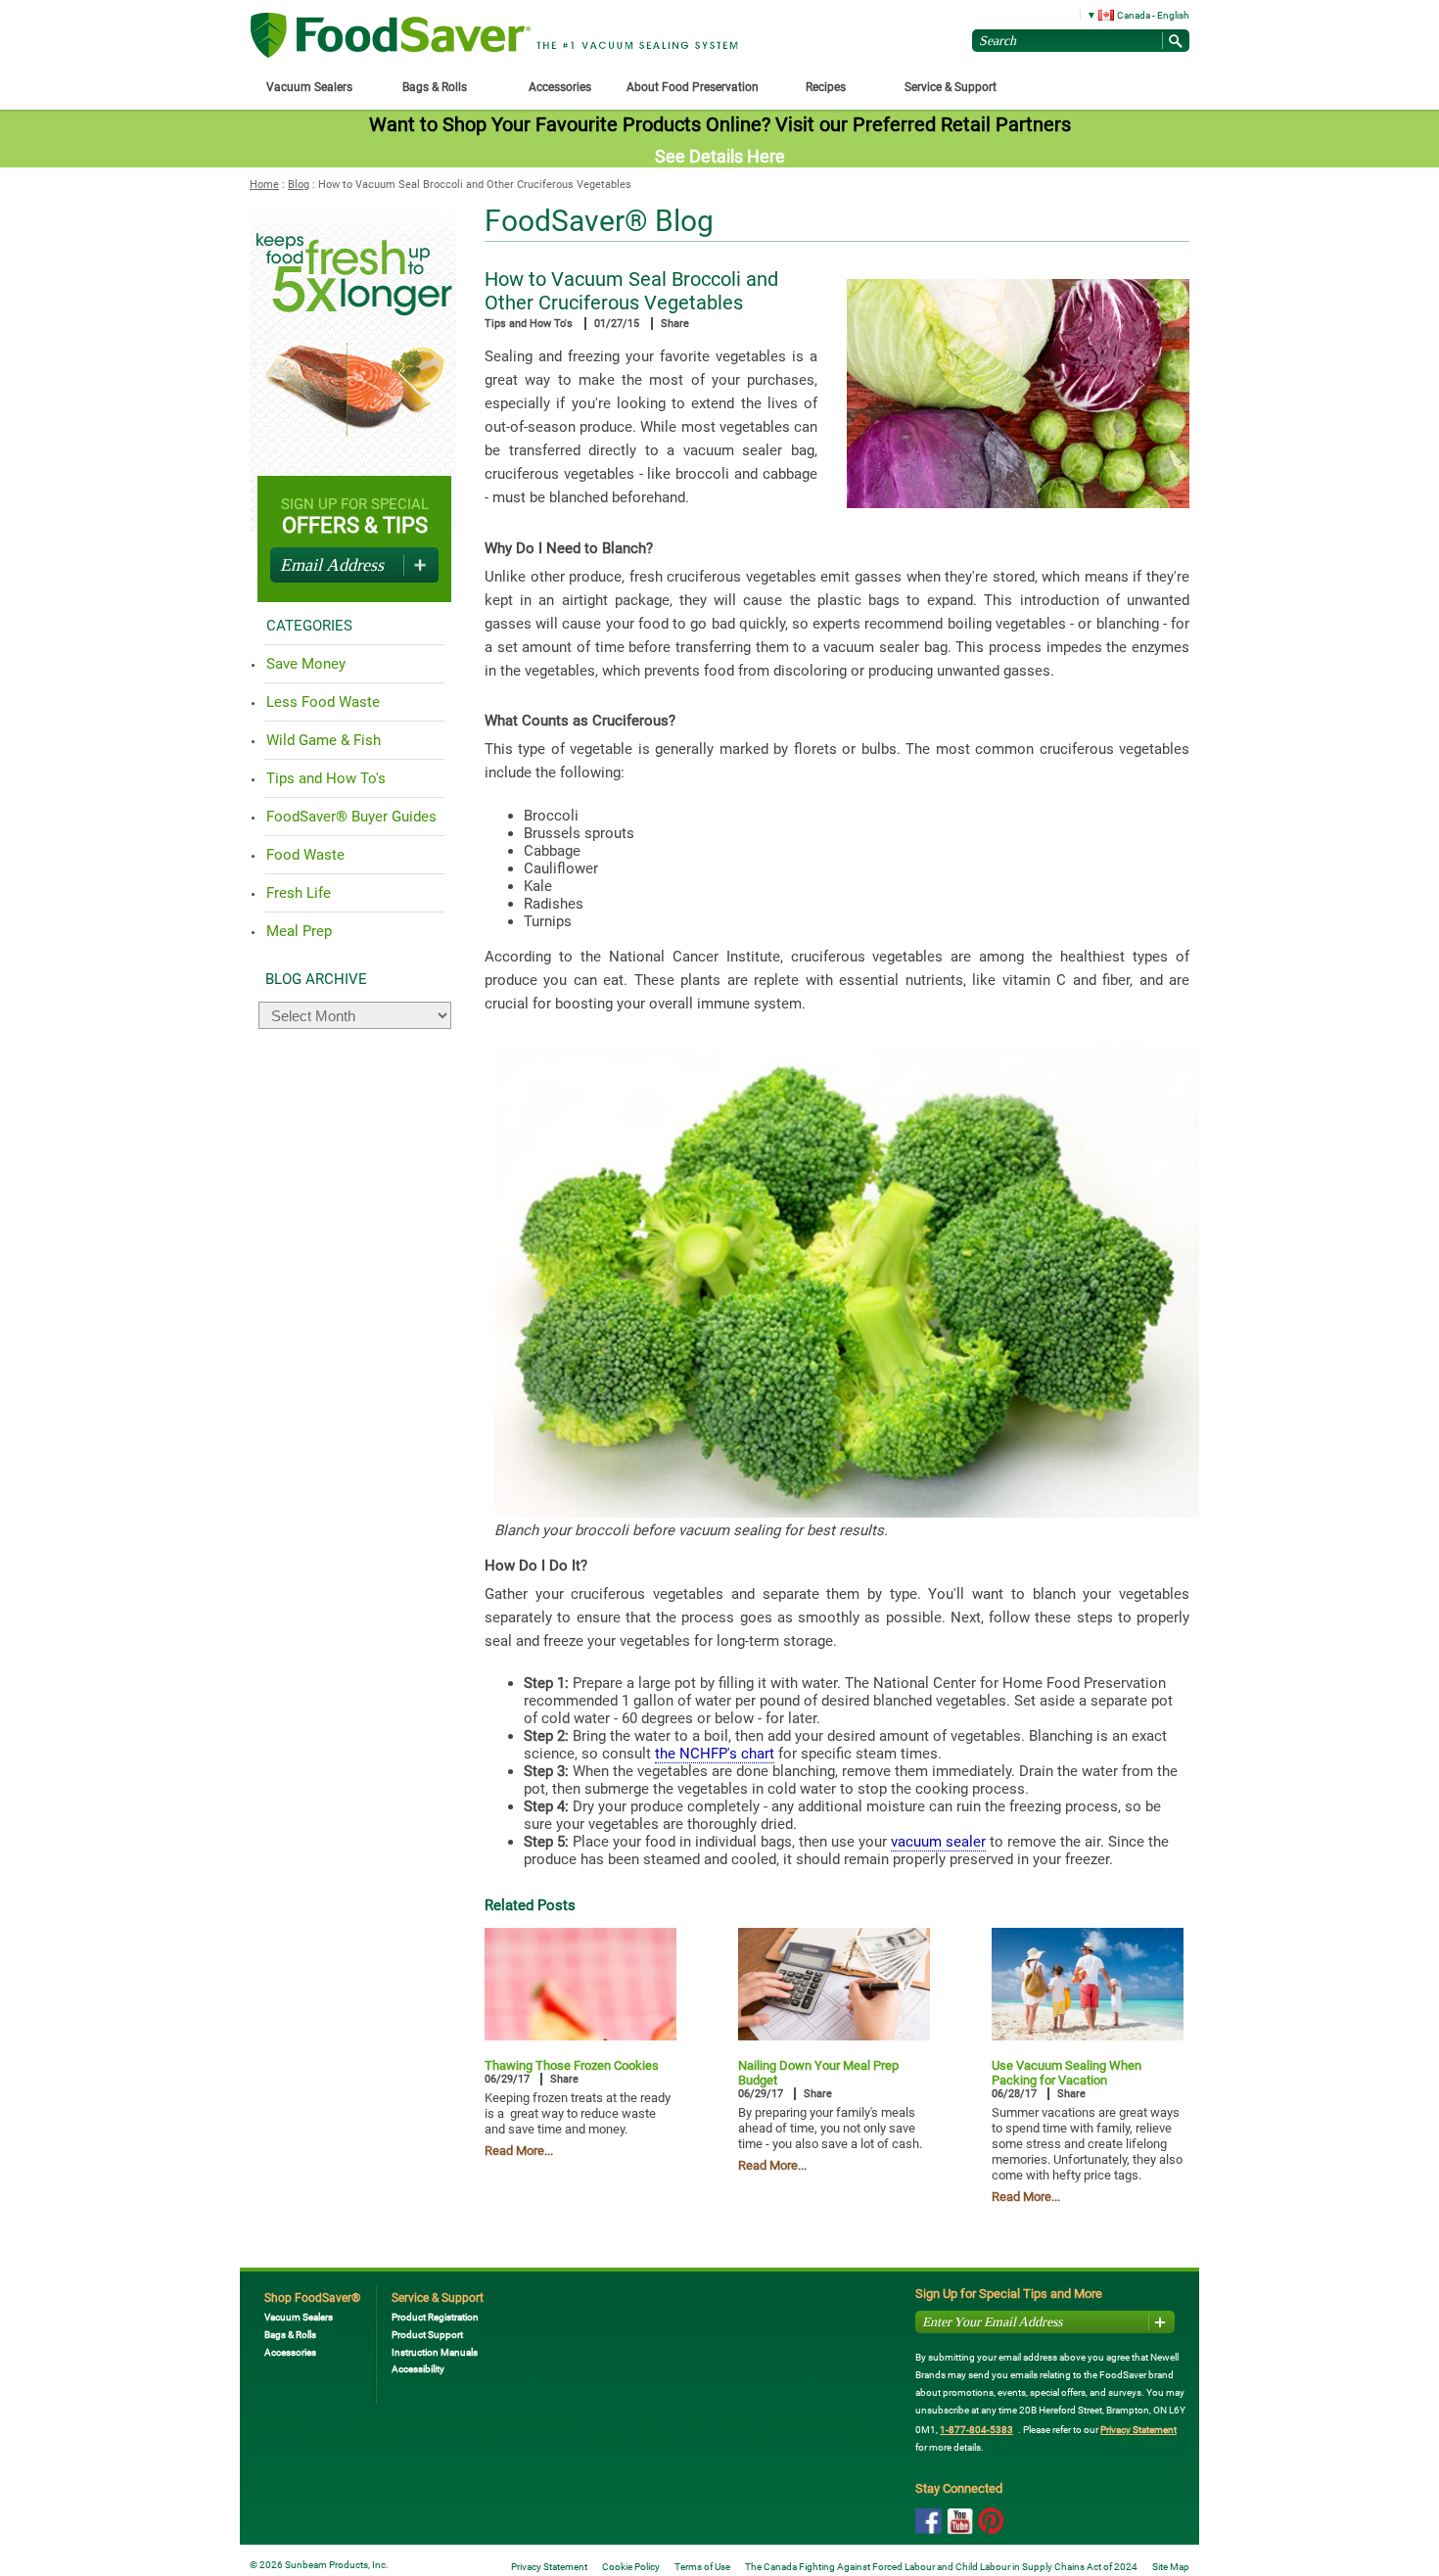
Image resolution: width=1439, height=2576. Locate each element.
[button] (1131, 14)
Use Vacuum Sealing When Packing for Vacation (1067, 2073)
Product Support (427, 2335)
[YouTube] (960, 2523)
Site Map (1171, 2567)
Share (675, 324)
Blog (299, 185)
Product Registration (435, 2317)
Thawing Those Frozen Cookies (572, 2065)
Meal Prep (299, 931)
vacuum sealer (938, 1842)
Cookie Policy (631, 2567)
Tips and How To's (529, 324)
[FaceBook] (928, 2522)
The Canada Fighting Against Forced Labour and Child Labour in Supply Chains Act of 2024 (941, 2567)
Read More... (519, 2151)
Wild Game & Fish (324, 740)
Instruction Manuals (435, 2352)
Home (264, 185)
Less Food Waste (323, 702)
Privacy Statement (1138, 2430)
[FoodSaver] (391, 37)
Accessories (290, 2352)
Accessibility (418, 2369)
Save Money (306, 664)
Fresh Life (299, 893)
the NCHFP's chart (715, 1754)
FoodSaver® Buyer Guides (351, 817)
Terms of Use (702, 2567)
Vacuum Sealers (299, 2317)
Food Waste (305, 855)
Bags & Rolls (290, 2335)
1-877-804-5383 (976, 2430)
